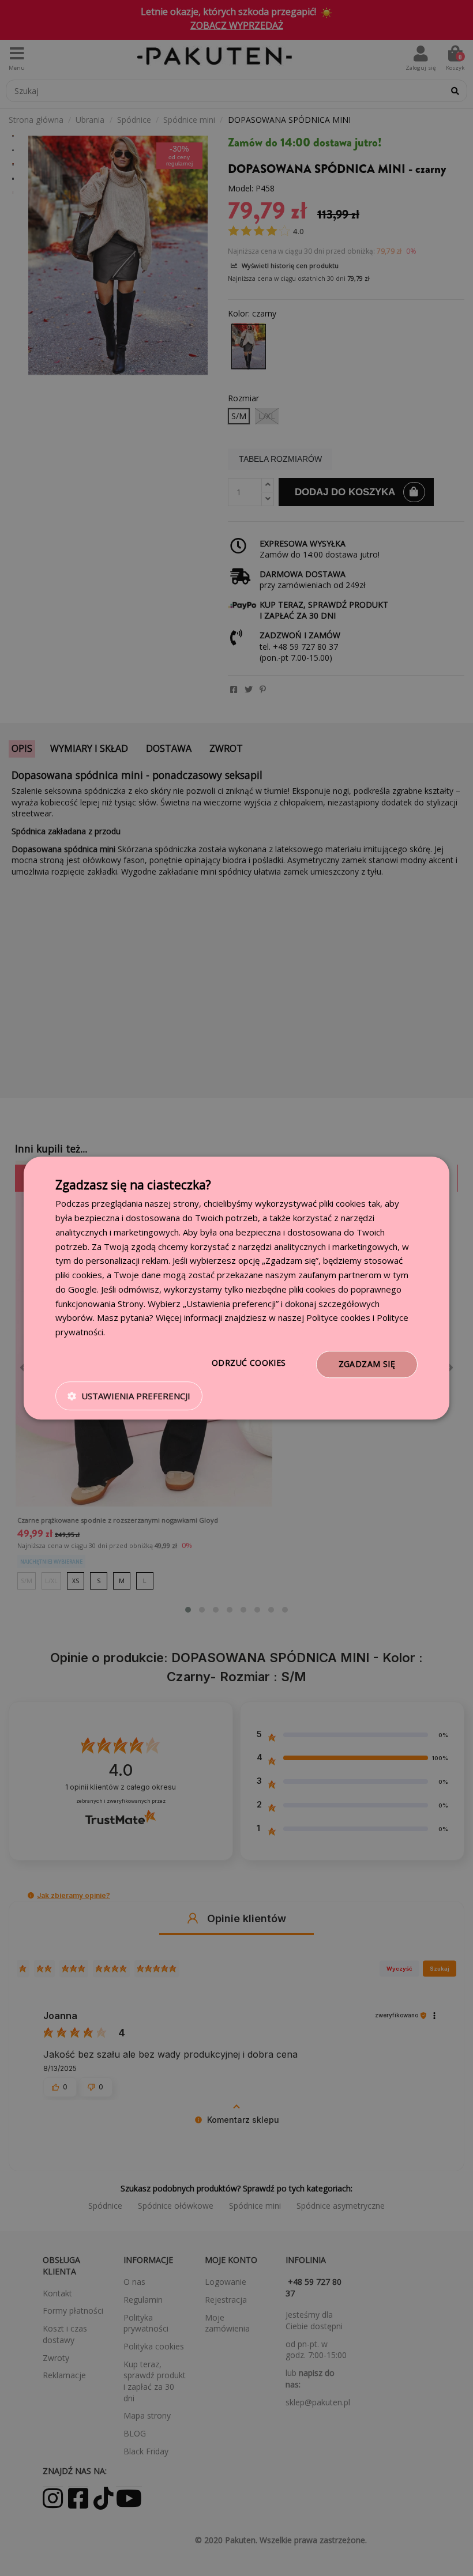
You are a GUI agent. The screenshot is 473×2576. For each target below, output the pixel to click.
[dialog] (236, 1288)
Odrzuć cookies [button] (249, 1363)
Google (82, 1289)
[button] (129, 1396)
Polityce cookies (338, 1318)
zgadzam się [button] (367, 1364)
